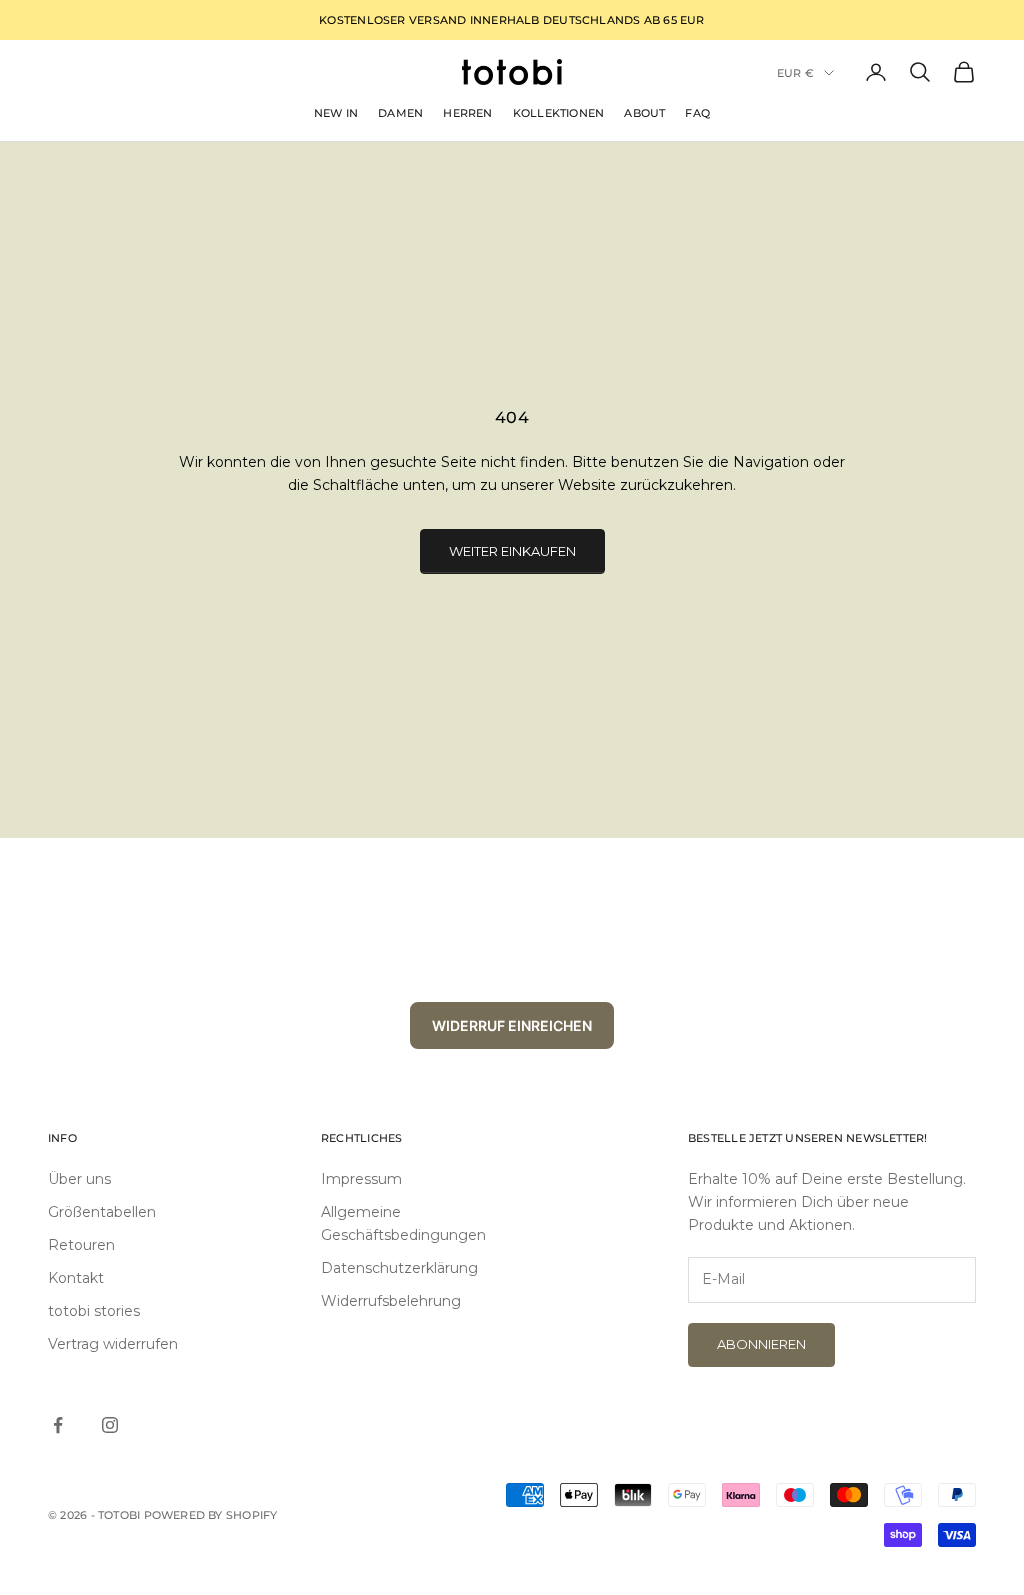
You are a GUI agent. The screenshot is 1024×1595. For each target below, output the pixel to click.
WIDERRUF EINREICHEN (512, 1025)
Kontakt (76, 1278)
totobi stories (94, 1311)
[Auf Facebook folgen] (58, 1425)
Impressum (361, 1179)
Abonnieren (761, 1344)
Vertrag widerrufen (113, 1344)
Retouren (81, 1245)
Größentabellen (102, 1212)
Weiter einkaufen (512, 551)
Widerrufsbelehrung (391, 1301)
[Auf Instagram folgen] (110, 1425)
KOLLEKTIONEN (559, 113)
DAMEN (400, 113)
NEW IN (336, 113)
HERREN (467, 113)
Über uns (79, 1179)
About (644, 113)
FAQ (697, 113)
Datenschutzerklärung (399, 1268)
